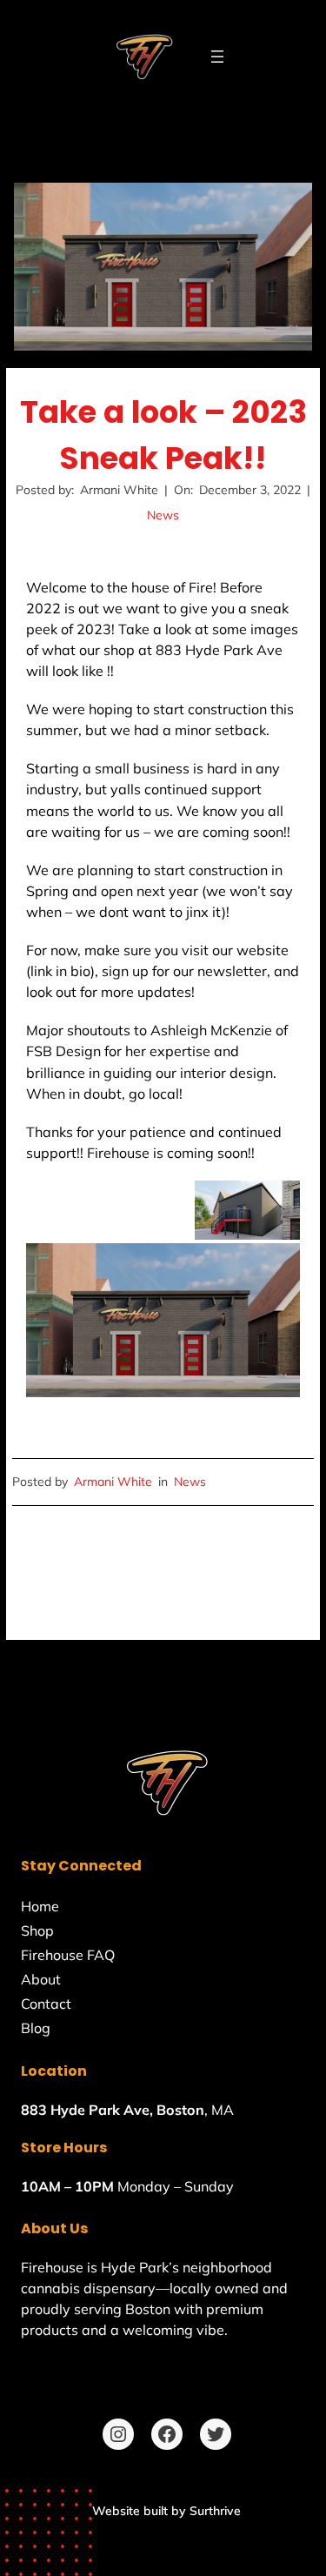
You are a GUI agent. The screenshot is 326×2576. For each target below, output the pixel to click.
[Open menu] (217, 57)
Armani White (113, 1482)
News (163, 515)
